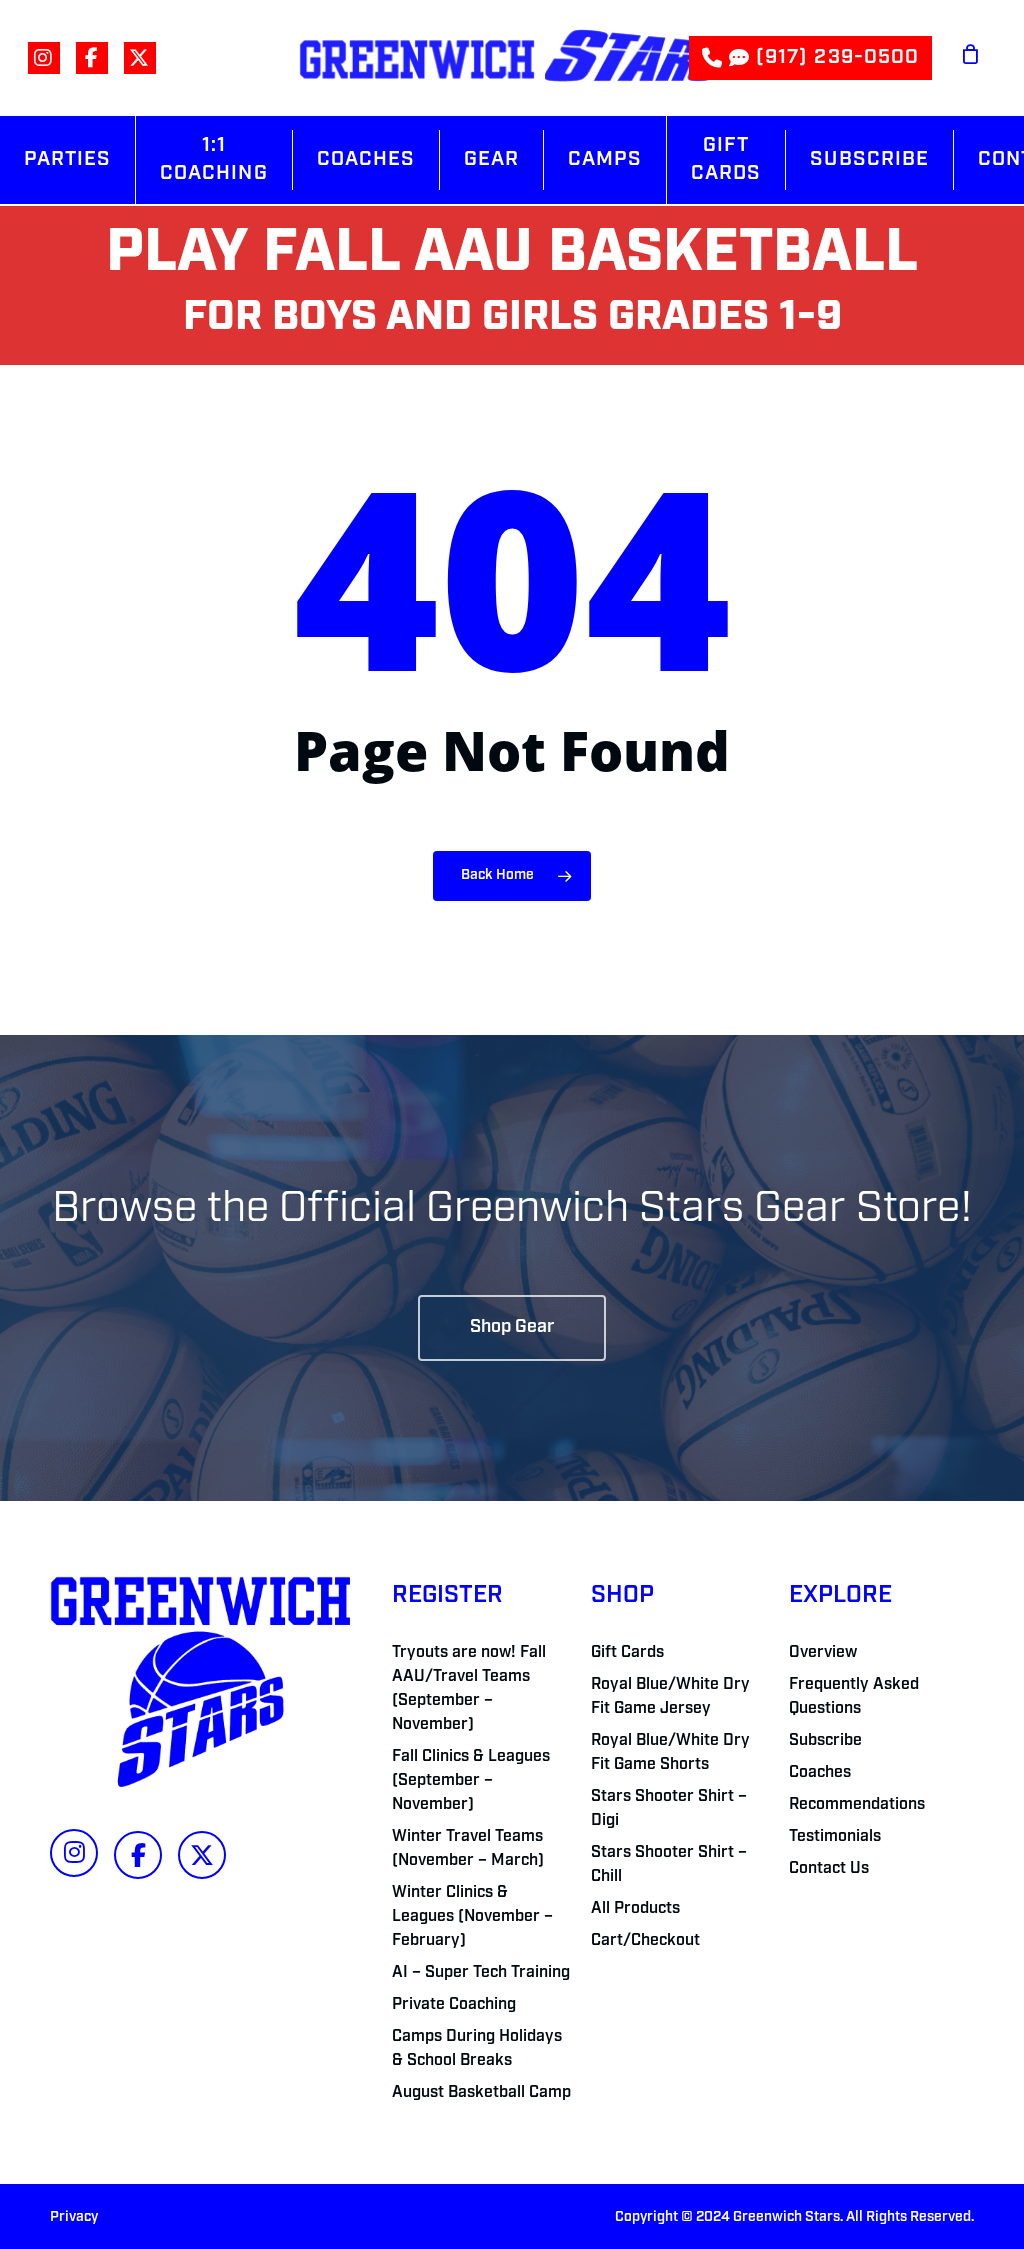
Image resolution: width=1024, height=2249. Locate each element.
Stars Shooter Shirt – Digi (669, 1809)
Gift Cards (627, 1653)
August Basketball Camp (481, 2093)
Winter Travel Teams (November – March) (468, 1849)
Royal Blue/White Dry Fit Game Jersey (670, 1697)
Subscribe (825, 1741)
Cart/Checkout (645, 1941)
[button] (512, 1328)
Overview (823, 1653)
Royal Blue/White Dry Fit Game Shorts (670, 1753)
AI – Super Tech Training (481, 1973)
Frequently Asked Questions (854, 1697)
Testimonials (835, 1837)
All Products (635, 1909)
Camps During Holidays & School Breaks (477, 2049)
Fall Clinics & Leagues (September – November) (471, 1781)
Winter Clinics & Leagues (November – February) (472, 1917)
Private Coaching (454, 2005)
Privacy (74, 2217)
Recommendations (857, 1805)
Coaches (820, 1773)
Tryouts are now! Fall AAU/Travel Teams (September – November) (469, 1689)
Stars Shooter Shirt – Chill (669, 1865)
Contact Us (829, 1869)
